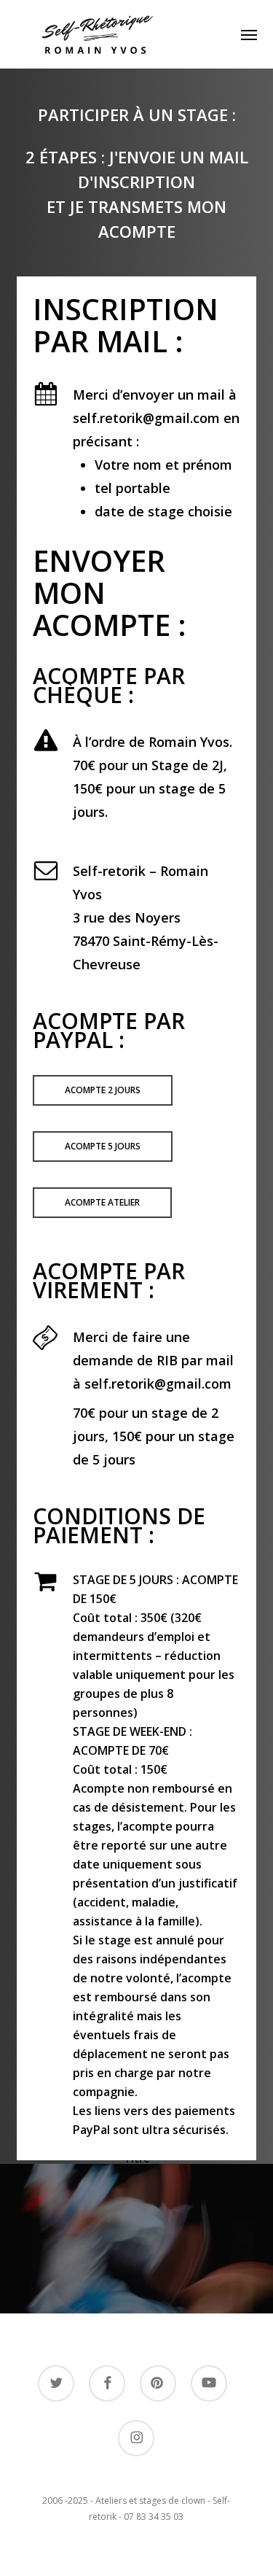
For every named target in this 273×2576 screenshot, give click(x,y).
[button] (249, 34)
